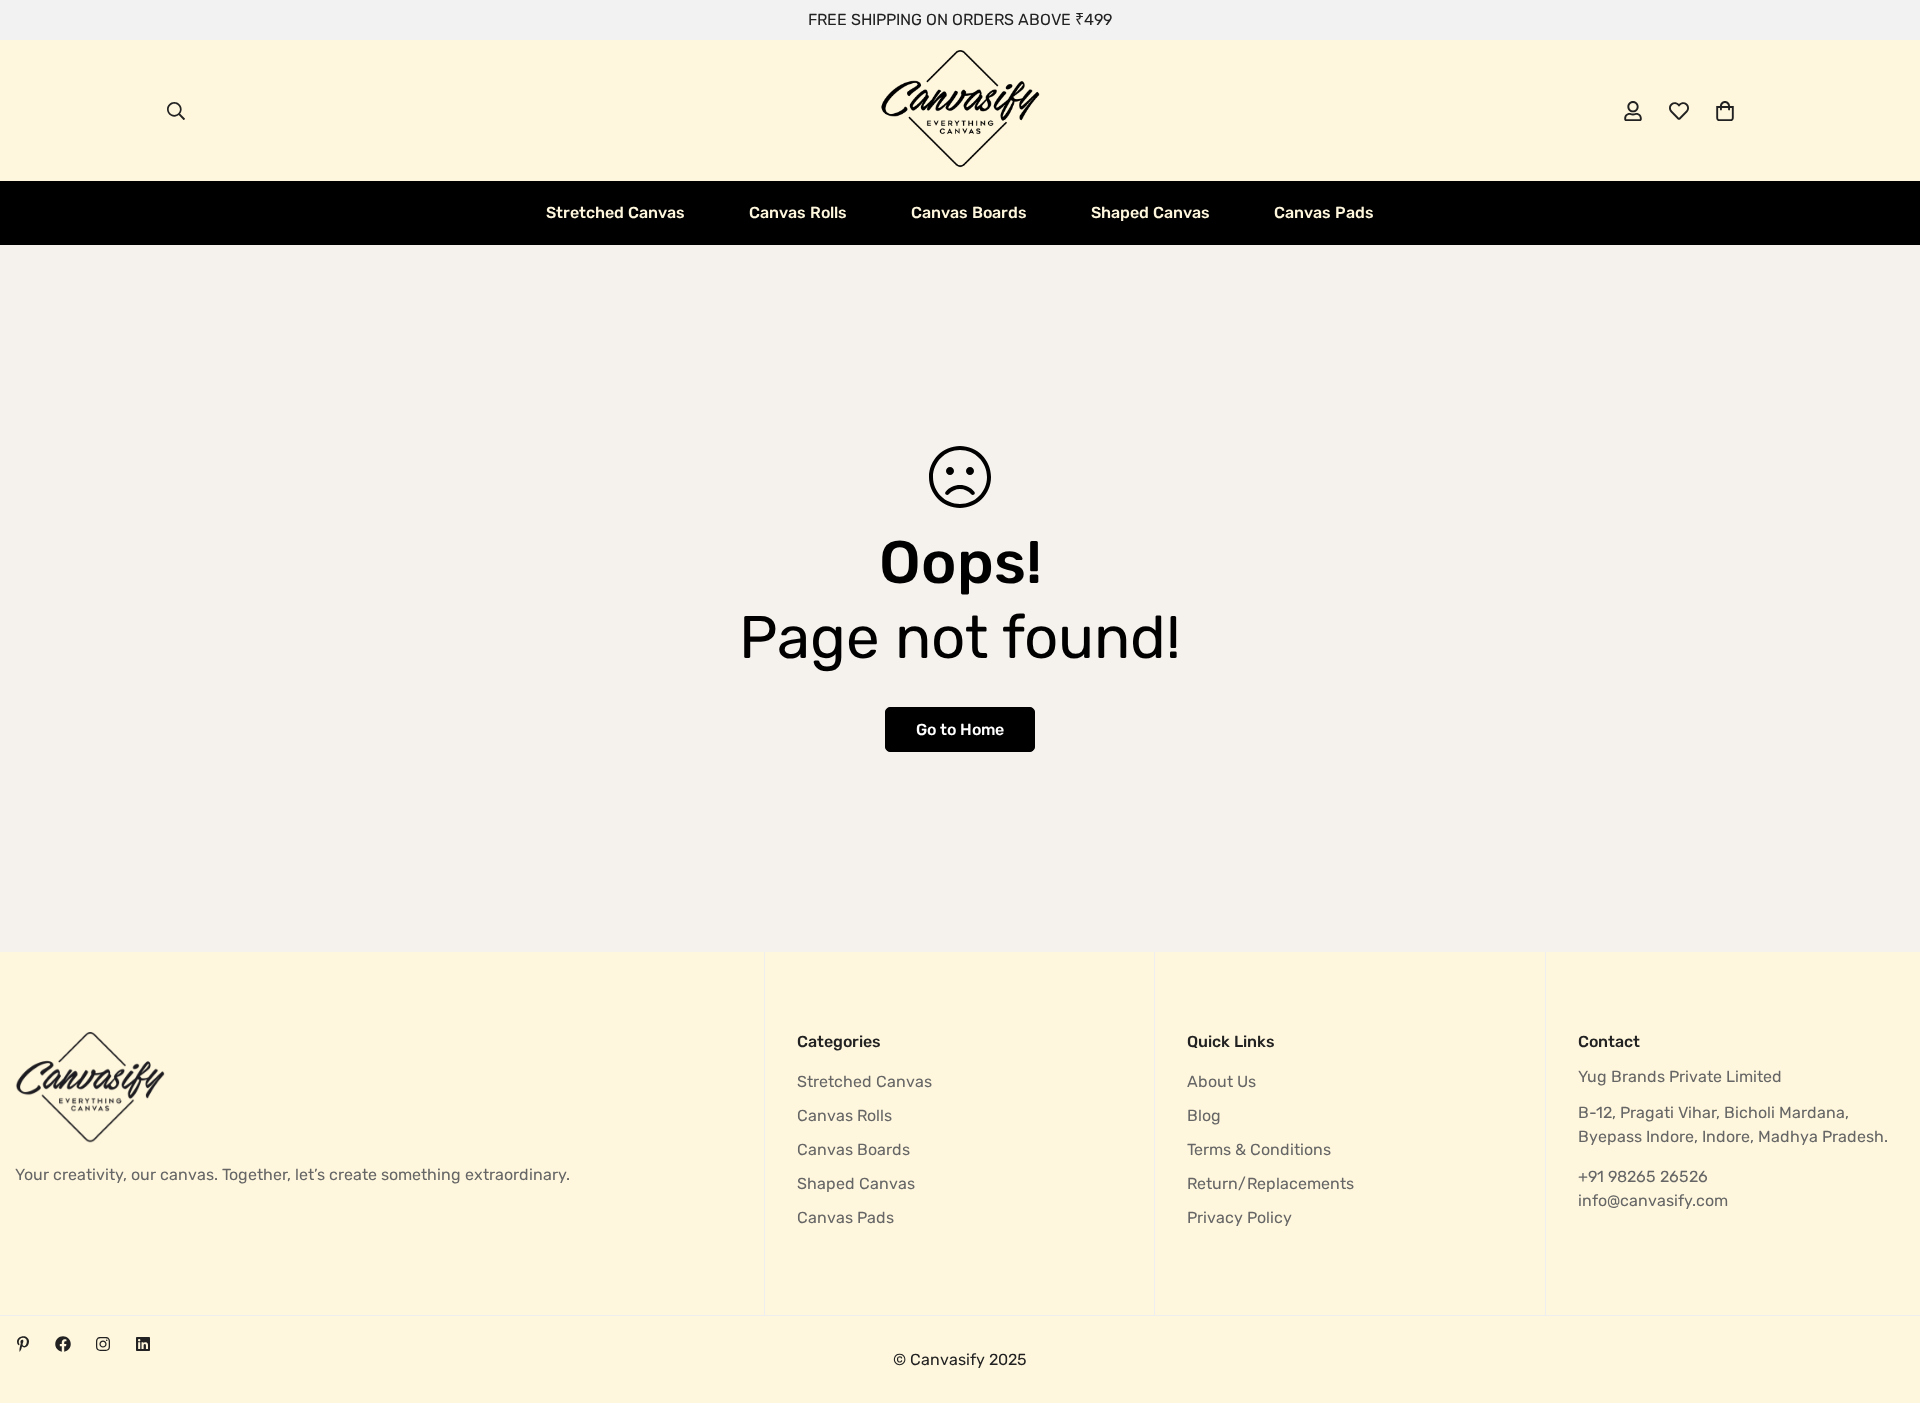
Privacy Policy (1239, 1217)
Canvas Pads (1324, 212)
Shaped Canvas (1150, 212)
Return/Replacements (1270, 1183)
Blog (1204, 1115)
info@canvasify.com (1653, 1200)
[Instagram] (103, 1344)
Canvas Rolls (798, 212)
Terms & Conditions (1259, 1149)
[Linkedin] (143, 1344)
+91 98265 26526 (1643, 1176)
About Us (1221, 1081)
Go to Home (960, 729)
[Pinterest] (23, 1344)
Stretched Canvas (615, 212)
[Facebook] (63, 1344)
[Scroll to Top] (1881, 1294)
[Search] (176, 111)
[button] (1725, 111)
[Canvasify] (960, 110)
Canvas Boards (969, 212)
